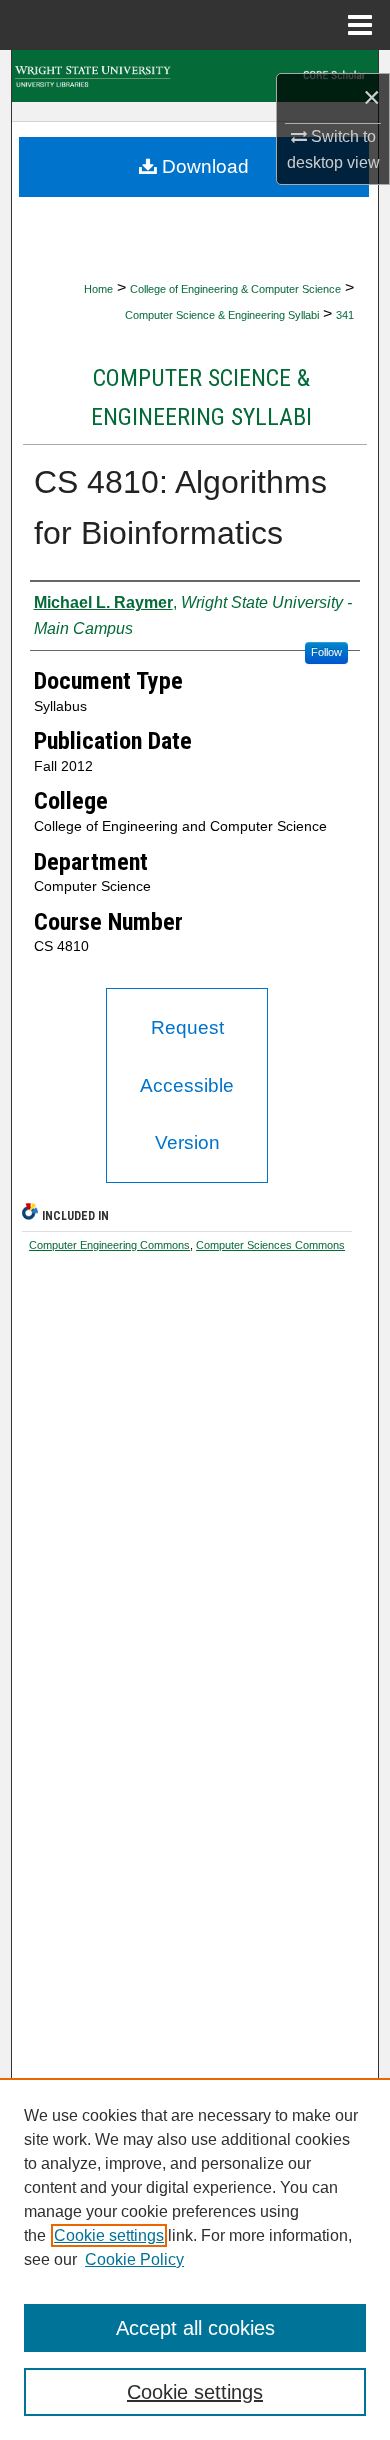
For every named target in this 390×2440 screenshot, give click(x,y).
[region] (195, 2259)
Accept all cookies (195, 2328)
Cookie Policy (134, 2259)
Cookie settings (109, 2235)
